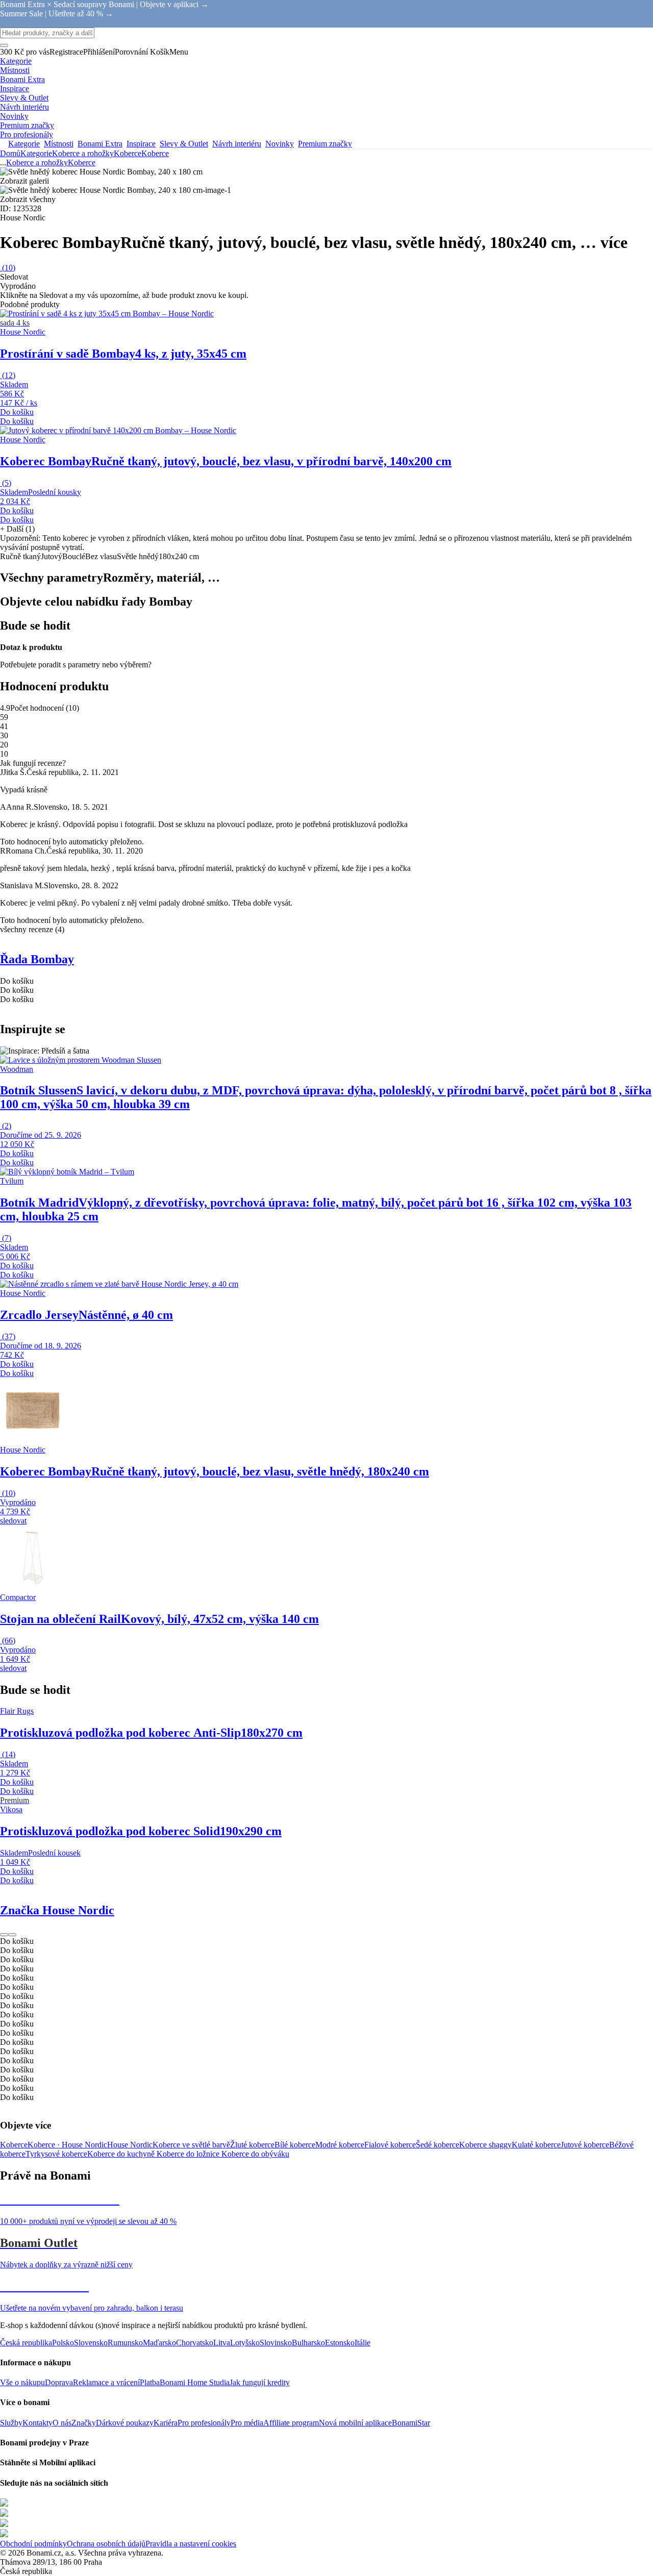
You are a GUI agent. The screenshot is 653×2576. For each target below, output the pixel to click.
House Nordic (130, 2145)
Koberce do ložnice (189, 2154)
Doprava (59, 2382)
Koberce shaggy (485, 2145)
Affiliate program (291, 2423)
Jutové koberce (585, 2145)
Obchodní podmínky (33, 2544)
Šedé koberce (437, 2145)
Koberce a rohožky (83, 153)
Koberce (155, 153)
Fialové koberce (390, 2145)
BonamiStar (411, 2423)
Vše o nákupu (22, 2382)
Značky (84, 2423)
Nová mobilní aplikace (355, 2423)
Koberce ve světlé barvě (191, 2145)
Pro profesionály (204, 2423)
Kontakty (37, 2423)
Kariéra (166, 2423)
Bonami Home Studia (195, 2382)
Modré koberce (340, 2145)
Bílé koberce (295, 2145)
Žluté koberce (252, 2145)
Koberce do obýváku (255, 2154)
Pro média (247, 2423)
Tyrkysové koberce (56, 2154)
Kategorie (36, 153)
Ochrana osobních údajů (106, 2544)
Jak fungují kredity (260, 2382)
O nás (62, 2423)
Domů (10, 153)
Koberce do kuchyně (122, 2154)
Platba (150, 2382)
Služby (11, 2423)
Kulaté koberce (536, 2145)
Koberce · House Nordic (67, 2145)
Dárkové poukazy (125, 2423)
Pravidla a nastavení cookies (191, 2544)
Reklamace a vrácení (106, 2382)
